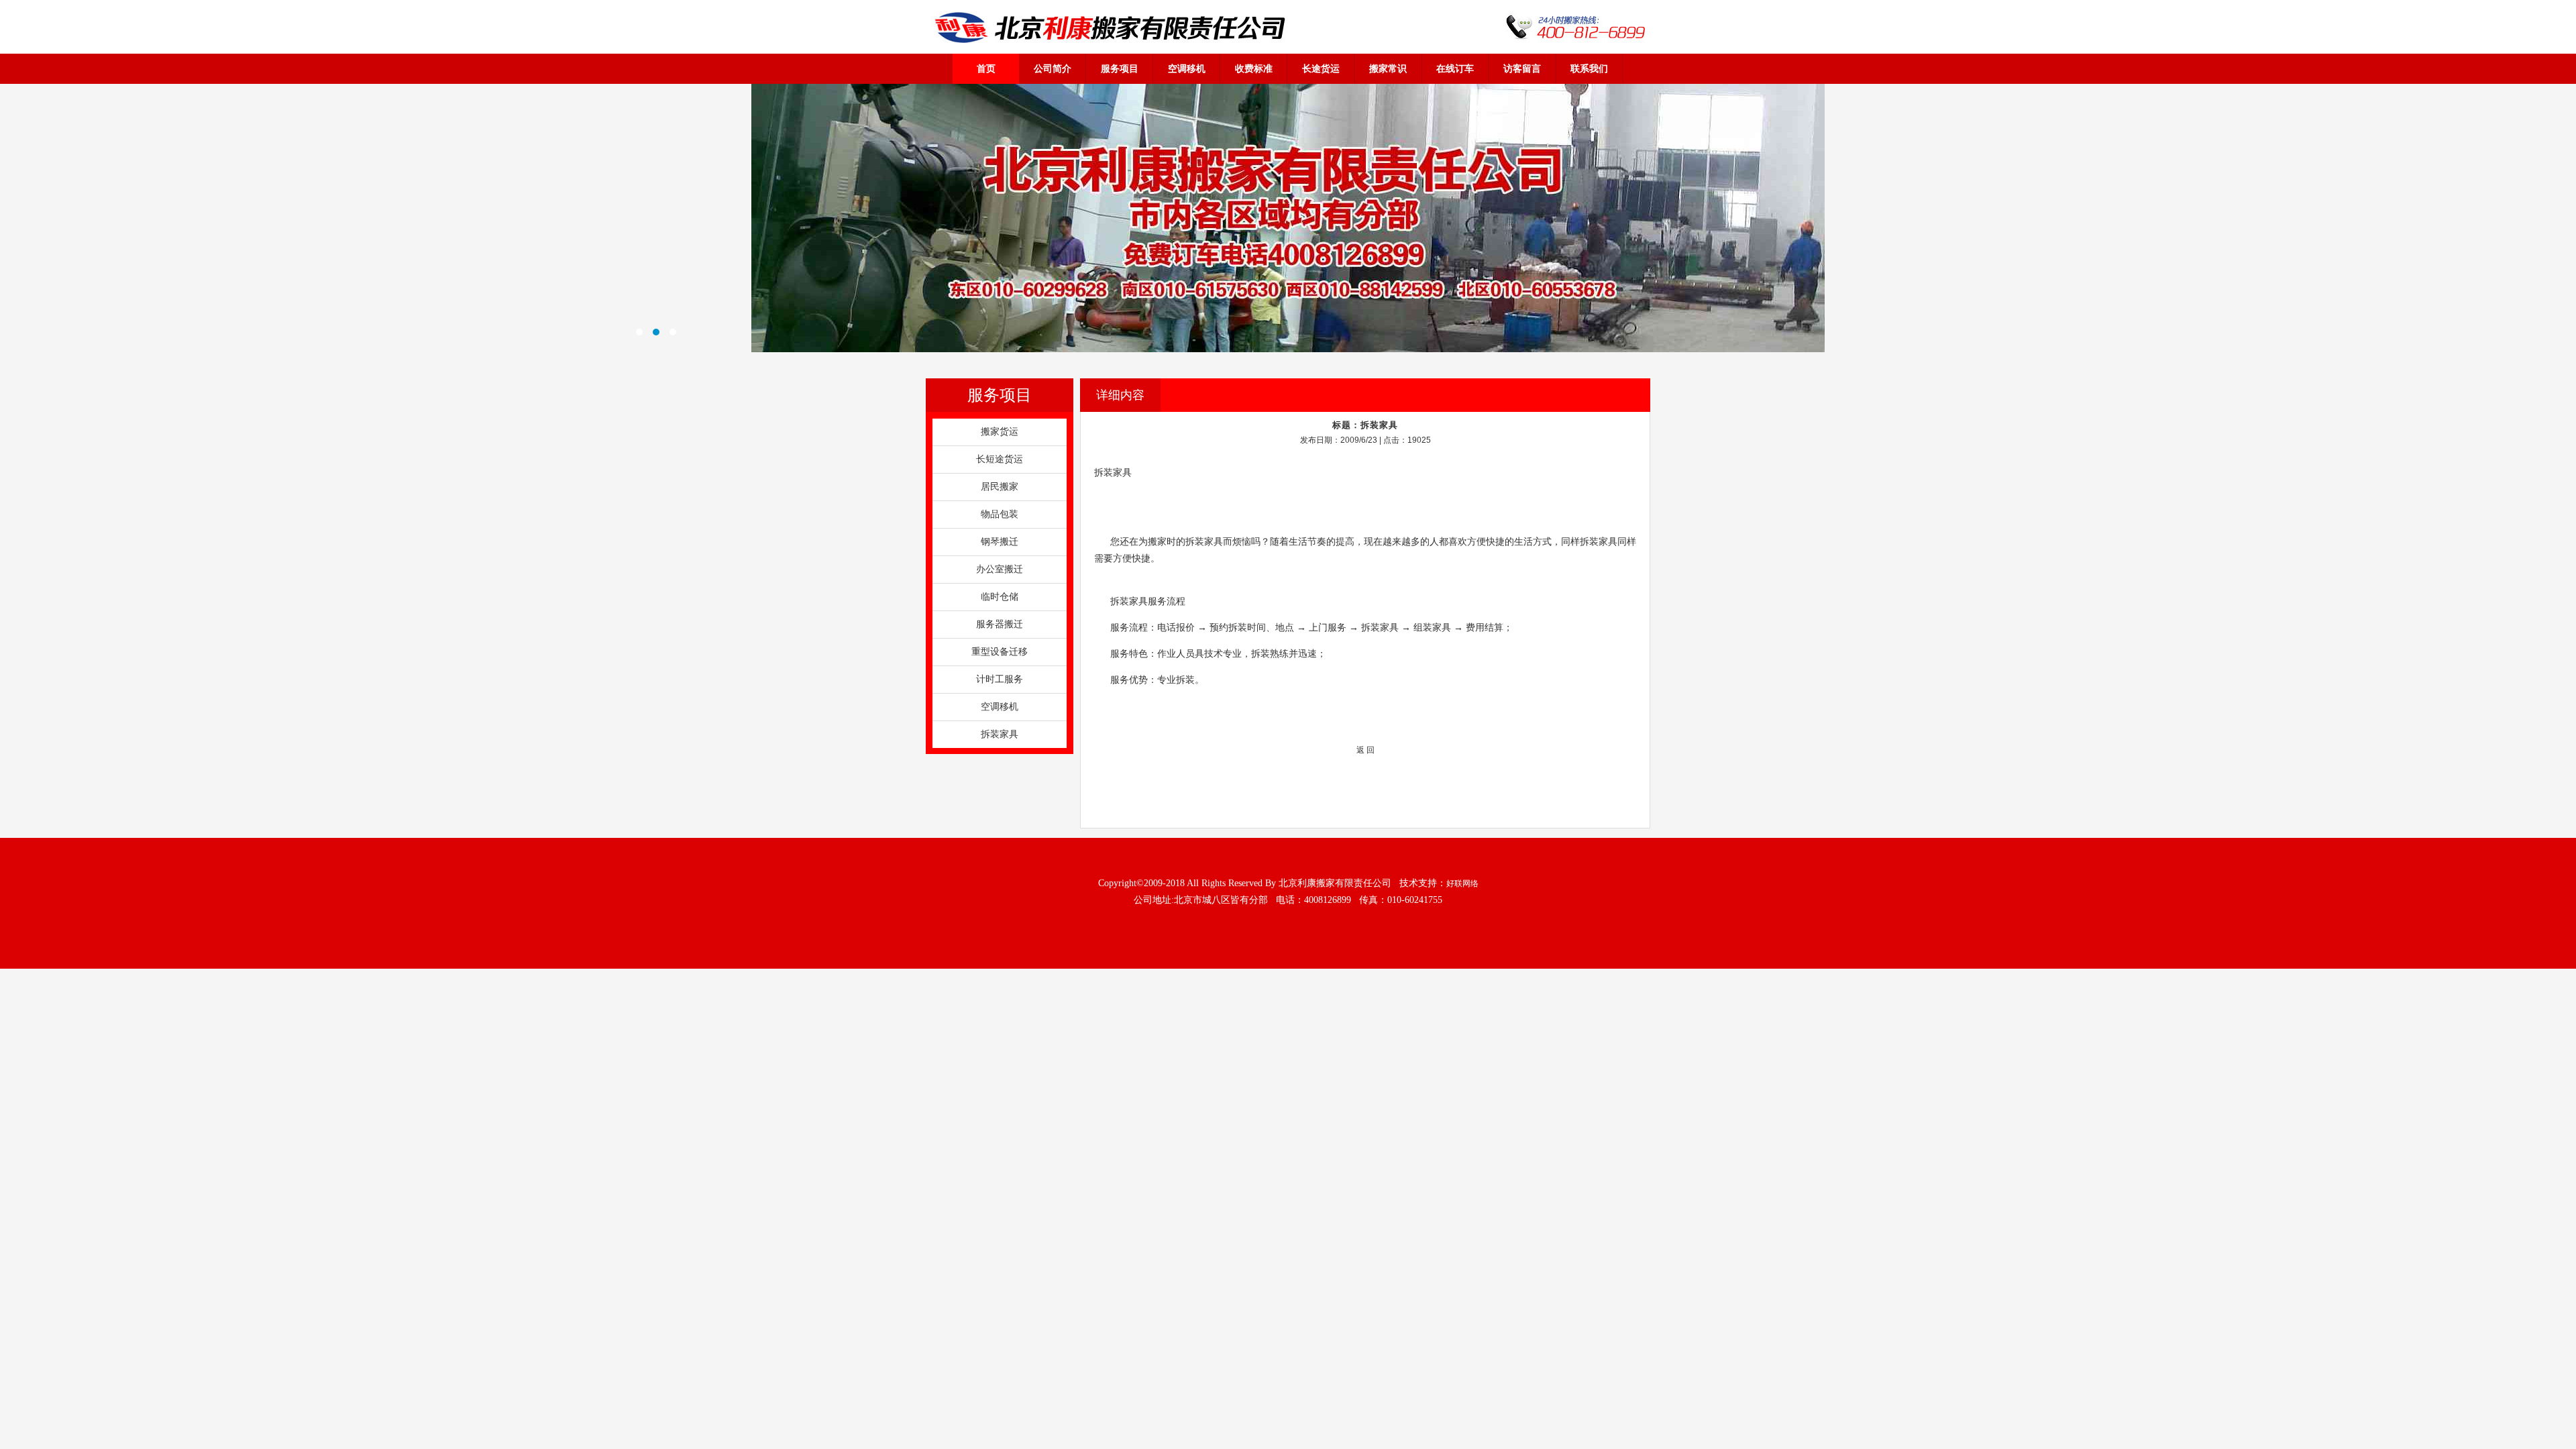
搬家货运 (1000, 432)
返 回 (1365, 750)
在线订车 (1455, 68)
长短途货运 (1000, 459)
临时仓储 (1000, 597)
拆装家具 (1000, 734)
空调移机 (1187, 68)
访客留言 (1522, 68)
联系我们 (1589, 68)
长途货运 (1321, 68)
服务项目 (1120, 68)
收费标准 (1254, 68)
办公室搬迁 (1000, 569)
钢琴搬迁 (1000, 542)
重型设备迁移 (1000, 652)
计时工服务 (1000, 679)
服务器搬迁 (1000, 624)
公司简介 (1053, 68)
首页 (986, 68)
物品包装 (1000, 514)
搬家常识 (1388, 68)
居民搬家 (1000, 487)
